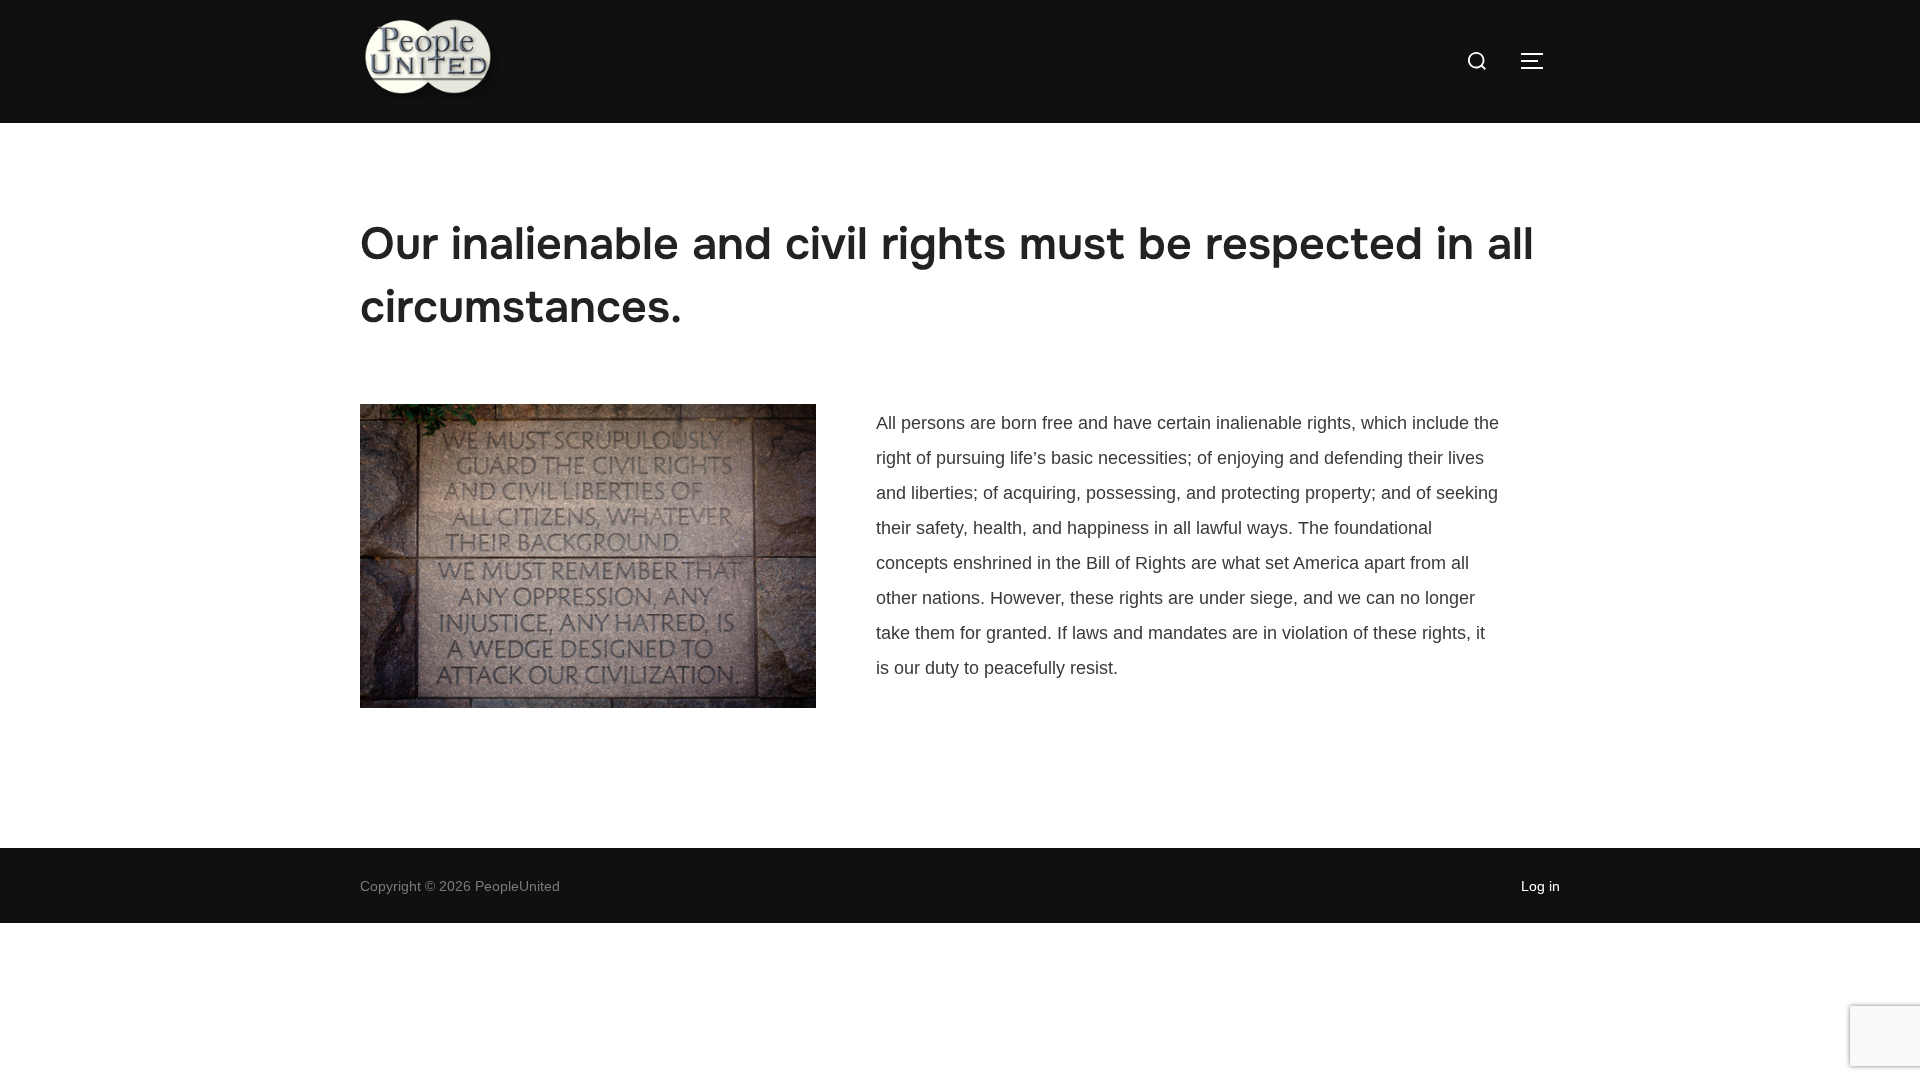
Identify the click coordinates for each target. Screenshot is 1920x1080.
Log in (1540, 886)
